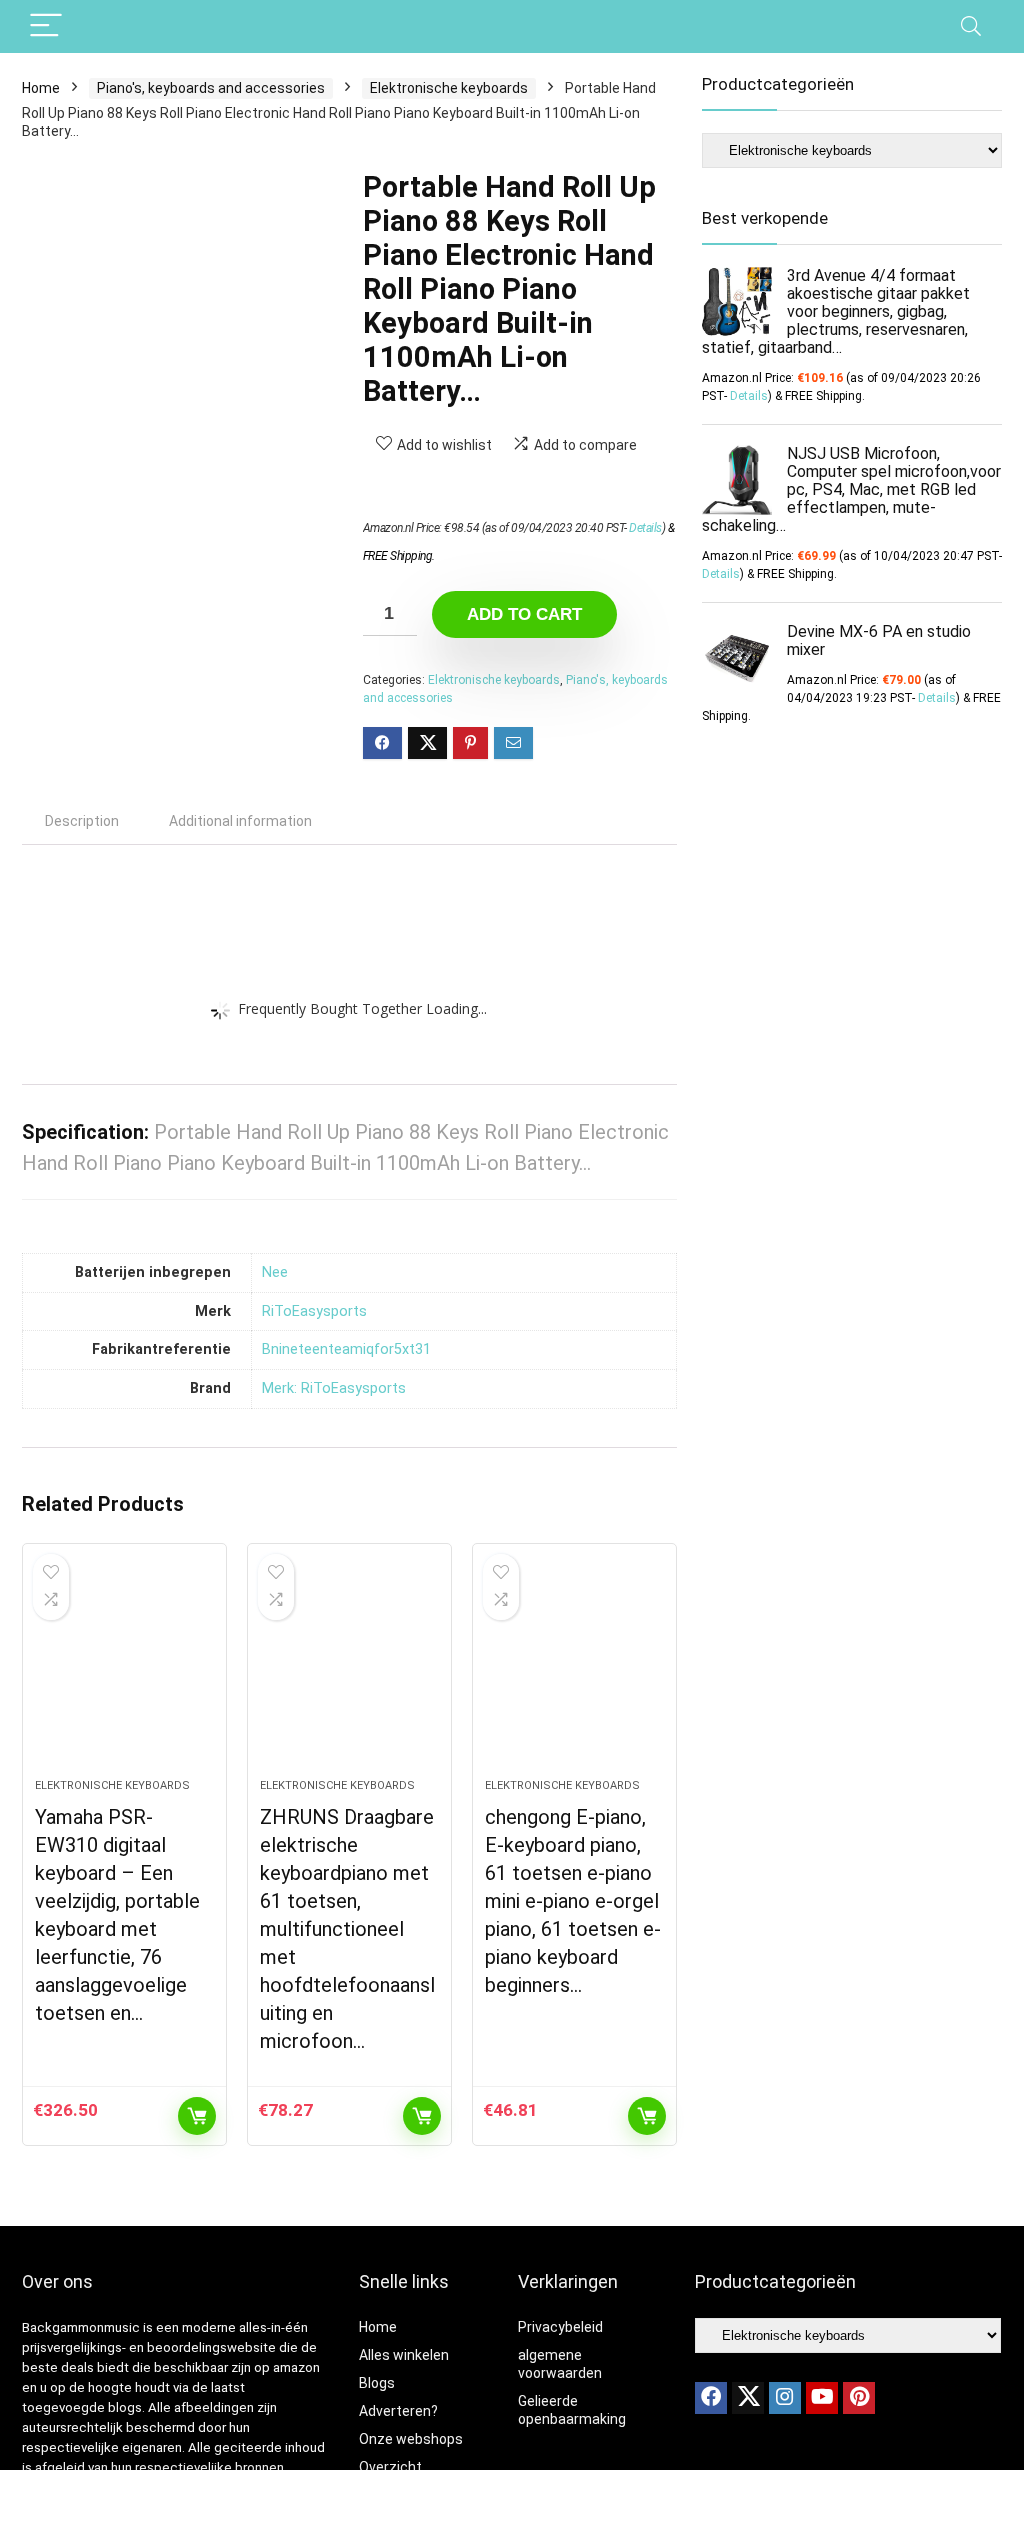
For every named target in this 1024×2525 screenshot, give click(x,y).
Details (645, 528)
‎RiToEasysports (314, 1311)
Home (41, 88)
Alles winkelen (404, 2355)
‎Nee (275, 1272)
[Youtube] (822, 2398)
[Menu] (46, 26)
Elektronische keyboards (449, 88)
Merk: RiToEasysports (334, 1388)
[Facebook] (711, 2398)
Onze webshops (411, 2439)
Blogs (377, 2383)
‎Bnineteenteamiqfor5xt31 (346, 1349)
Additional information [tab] (240, 821)
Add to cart (524, 614)
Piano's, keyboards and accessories (211, 88)
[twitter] (748, 2398)
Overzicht (390, 2467)
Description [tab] (82, 821)
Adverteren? (398, 2411)
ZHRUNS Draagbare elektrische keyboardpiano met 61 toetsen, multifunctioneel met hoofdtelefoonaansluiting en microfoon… (347, 1929)
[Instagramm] (785, 2398)
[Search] (971, 26)
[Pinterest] (859, 2398)
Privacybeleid (560, 2327)
